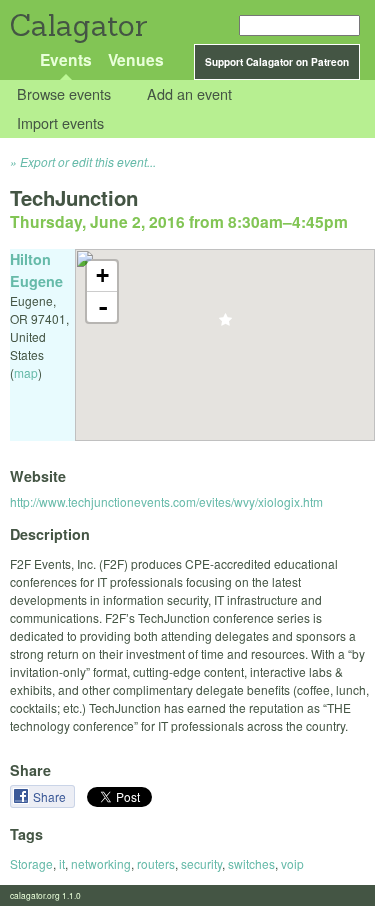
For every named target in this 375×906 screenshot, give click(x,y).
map (26, 372)
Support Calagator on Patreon (277, 62)
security (201, 863)
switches (251, 863)
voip (292, 863)
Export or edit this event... (88, 161)
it (62, 863)
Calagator (77, 25)
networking (101, 863)
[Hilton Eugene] (225, 325)
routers (156, 863)
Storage (31, 863)
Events (66, 59)
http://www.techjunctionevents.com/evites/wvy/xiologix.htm (166, 501)
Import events (60, 122)
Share (51, 796)
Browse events (64, 94)
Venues (136, 59)
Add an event (189, 94)
